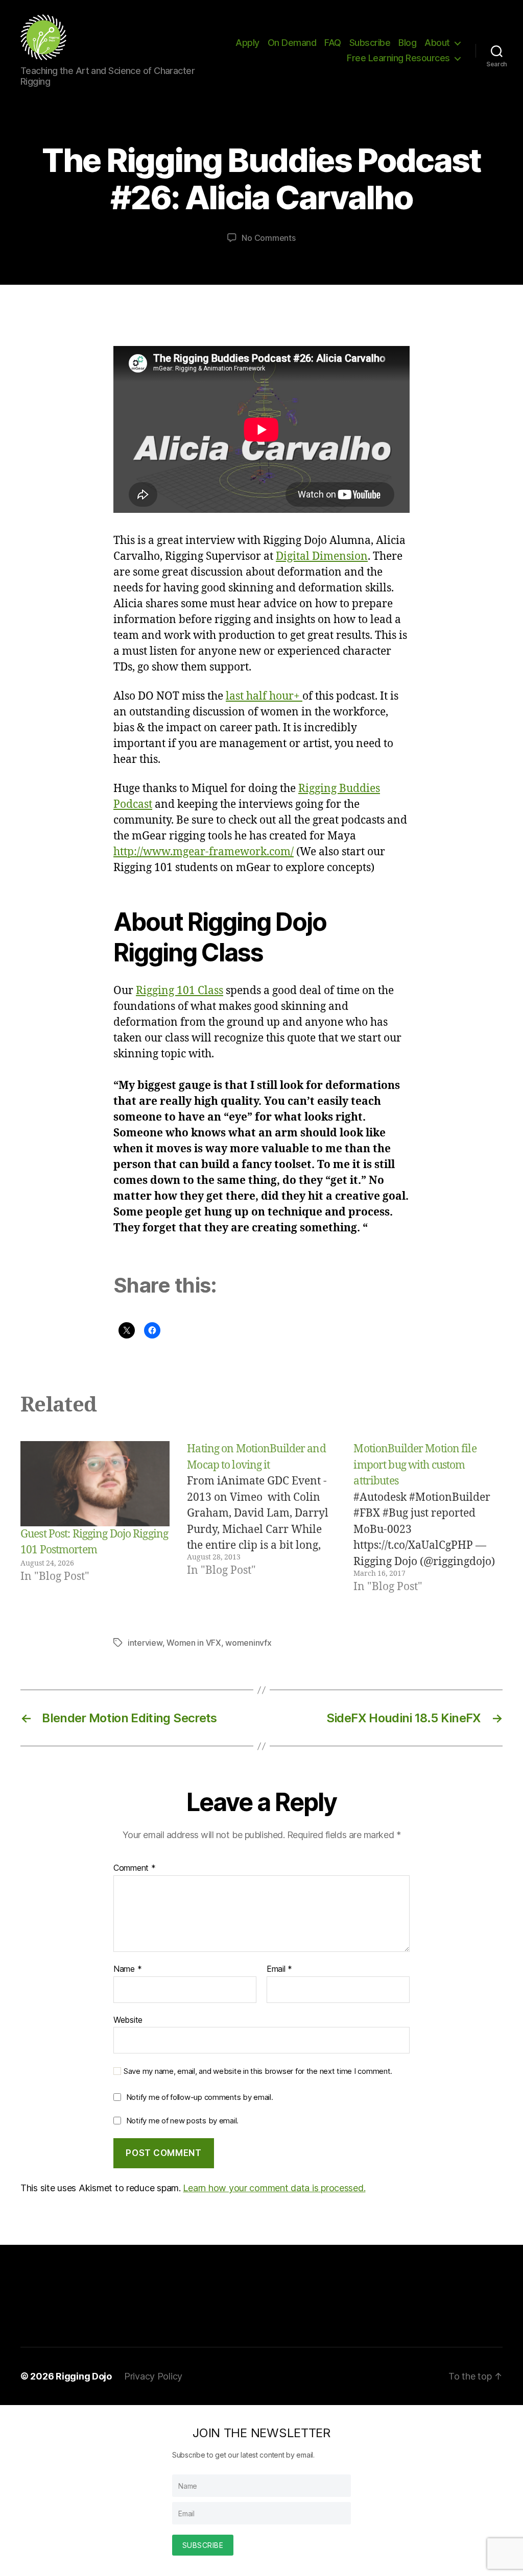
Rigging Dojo (84, 2376)
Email (279, 1969)
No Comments (268, 238)
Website (128, 2020)
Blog (407, 43)
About (437, 43)
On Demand (292, 43)
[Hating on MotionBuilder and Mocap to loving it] (261, 1518)
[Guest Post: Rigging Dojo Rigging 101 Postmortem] (95, 1484)
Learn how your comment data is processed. (274, 2188)
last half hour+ (264, 696)
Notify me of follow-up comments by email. (200, 2097)
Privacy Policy (153, 2376)
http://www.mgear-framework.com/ (204, 852)
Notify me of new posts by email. (182, 2121)
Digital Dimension (322, 556)
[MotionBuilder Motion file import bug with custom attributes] (428, 1518)
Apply (247, 43)
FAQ (333, 43)
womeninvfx (248, 1643)
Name (127, 1969)
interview (145, 1643)
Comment (135, 1868)
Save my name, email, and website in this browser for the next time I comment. (258, 2071)
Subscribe (370, 43)
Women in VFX (194, 1643)
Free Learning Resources (398, 58)
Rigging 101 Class (180, 991)
